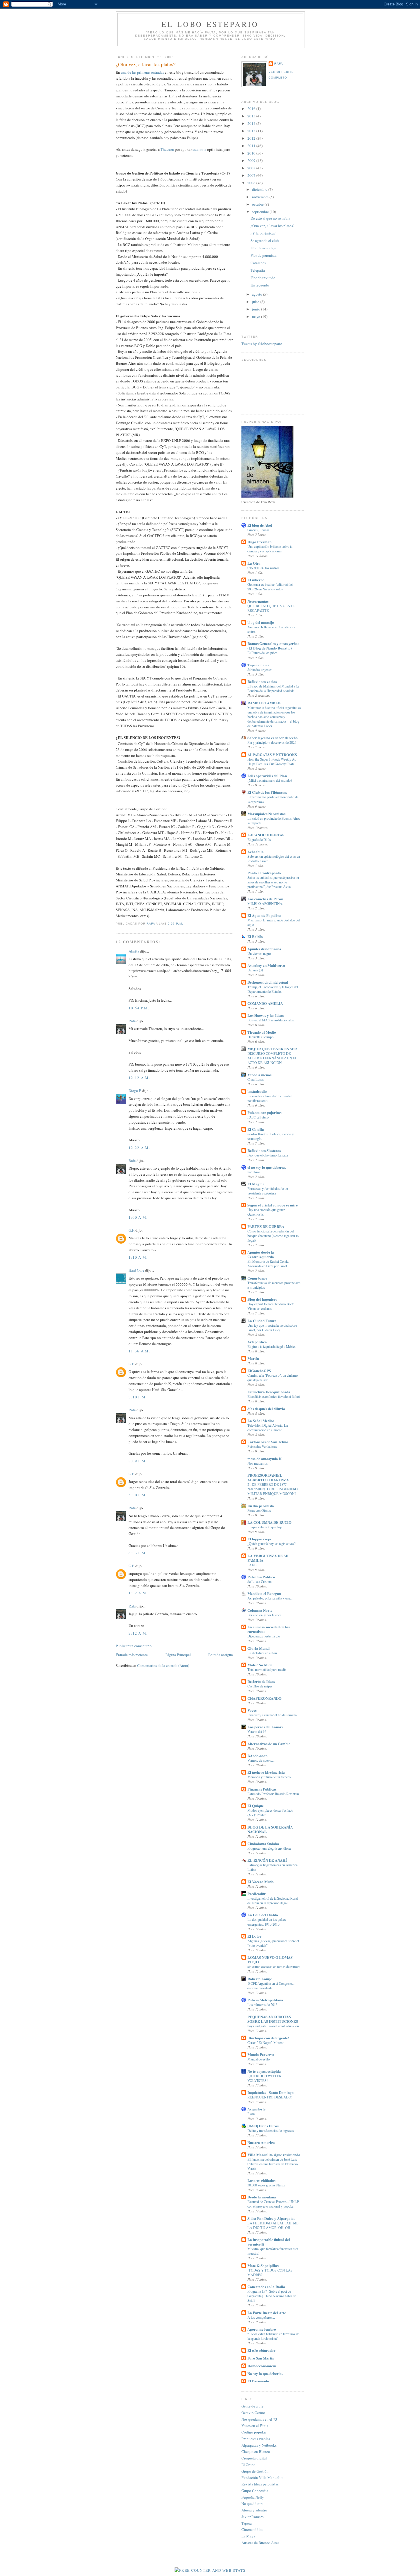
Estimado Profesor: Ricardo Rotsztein (273, 1794)
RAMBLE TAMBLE (264, 703)
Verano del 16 (257, 1731)
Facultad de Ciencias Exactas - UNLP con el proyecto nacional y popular (273, 2204)
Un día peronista (261, 1506)
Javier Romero (253, 2517)
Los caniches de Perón (265, 899)
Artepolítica (257, 1342)
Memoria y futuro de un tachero (269, 1777)
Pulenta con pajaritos (264, 1112)
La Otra (254, 563)
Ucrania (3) (255, 970)
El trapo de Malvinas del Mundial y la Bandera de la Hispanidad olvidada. (273, 688)
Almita (134, 951)
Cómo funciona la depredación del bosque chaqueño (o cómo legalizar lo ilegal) (273, 1236)
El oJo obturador (261, 2350)
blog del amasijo (261, 622)
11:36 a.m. (139, 1351)
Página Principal (178, 1655)
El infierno (256, 580)
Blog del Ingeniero (262, 1299)
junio (257, 309)
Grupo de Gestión (255, 2471)
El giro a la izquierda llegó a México (272, 1346)
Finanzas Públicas (262, 1789)
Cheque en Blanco (256, 2451)
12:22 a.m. (139, 1148)
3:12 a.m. (138, 1633)
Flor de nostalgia (264, 248)
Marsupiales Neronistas (266, 814)
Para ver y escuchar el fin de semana (272, 1715)
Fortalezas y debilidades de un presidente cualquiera (268, 1191)
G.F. (132, 1230)
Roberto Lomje (260, 1979)
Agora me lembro (262, 2329)
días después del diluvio (266, 1409)
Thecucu (167, 149)
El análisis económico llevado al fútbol (274, 1396)
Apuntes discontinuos (264, 949)
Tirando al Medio (262, 1032)
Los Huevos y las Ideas (266, 1015)
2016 (252, 109)
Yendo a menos (259, 1075)
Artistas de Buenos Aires (260, 2543)
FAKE (252, 1565)
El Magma (256, 1184)
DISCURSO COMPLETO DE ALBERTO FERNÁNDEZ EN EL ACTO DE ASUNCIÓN (272, 1058)
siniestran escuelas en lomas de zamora (274, 1966)
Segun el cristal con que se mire (273, 1205)
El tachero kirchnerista (266, 1772)
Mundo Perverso (261, 2054)
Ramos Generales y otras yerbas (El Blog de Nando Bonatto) (273, 646)
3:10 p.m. (138, 1397)
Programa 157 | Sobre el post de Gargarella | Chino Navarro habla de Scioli (272, 2296)
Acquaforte (256, 2109)
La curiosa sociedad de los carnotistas (269, 1629)
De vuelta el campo (260, 1037)
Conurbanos (257, 1278)
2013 (252, 131)
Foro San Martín (261, 2358)
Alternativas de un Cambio (269, 1744)
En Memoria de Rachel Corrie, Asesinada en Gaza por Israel (268, 1264)
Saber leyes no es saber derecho (273, 738)
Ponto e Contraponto (264, 873)
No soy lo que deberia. (265, 2373)
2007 (252, 175)
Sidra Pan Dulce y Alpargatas (271, 2218)
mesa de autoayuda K (265, 1459)
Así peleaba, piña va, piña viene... (270, 1598)
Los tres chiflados (261, 2180)
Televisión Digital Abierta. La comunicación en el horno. (268, 1428)
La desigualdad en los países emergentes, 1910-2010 (267, 1922)
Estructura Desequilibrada (269, 1392)
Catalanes (258, 263)
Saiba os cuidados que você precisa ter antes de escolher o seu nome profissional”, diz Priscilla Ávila (273, 882)
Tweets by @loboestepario (262, 344)
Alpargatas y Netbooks (259, 2445)
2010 (252, 153)
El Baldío (255, 936)
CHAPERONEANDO (264, 1698)
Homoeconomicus (262, 2366)
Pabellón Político (261, 1577)
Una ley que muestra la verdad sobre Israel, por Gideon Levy (272, 1328)
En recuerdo (260, 285)
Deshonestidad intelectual (268, 982)
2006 (252, 183)
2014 (252, 123)
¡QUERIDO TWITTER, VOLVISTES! (265, 2078)
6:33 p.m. (138, 1553)
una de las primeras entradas (142, 72)
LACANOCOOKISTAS (266, 835)
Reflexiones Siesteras (264, 1150)
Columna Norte (260, 1610)
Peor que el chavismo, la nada (268, 1155)
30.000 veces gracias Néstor (266, 2185)
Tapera (247, 2523)
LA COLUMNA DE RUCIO (269, 1522)
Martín (253, 1358)
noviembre (261, 197)
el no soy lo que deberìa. (267, 1167)
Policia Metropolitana (265, 2000)
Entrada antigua (221, 1655)
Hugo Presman (259, 542)
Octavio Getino (253, 2413)
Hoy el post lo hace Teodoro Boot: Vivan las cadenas (271, 1306)
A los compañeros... (261, 2317)
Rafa (132, 1021)
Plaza (251, 2114)
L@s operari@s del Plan (267, 776)
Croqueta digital (254, 2458)
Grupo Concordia (255, 2491)
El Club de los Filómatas (267, 792)
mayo (257, 316)
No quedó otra (252, 2503)
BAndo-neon (257, 1756)
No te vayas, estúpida (264, 2071)
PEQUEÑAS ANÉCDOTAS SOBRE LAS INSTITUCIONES (273, 2019)
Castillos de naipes (260, 1686)
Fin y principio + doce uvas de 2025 (272, 742)
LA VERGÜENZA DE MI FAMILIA (268, 1558)
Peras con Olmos (259, 1510)
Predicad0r (257, 1894)
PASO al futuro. (258, 1117)
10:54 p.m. (139, 1008)
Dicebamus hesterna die (264, 1636)
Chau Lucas (256, 1079)
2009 (252, 161)
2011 (252, 146)
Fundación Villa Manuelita (262, 2477)
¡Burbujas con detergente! (268, 2038)
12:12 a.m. (139, 1078)
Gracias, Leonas (258, 530)
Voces (252, 1710)
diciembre (260, 189)
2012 (252, 138)
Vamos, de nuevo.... (261, 1760)
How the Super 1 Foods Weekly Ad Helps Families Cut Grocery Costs (272, 761)
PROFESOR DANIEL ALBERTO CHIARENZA (268, 1477)
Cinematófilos (252, 2529)
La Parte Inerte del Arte (267, 2313)
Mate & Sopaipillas (263, 2265)
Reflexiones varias (262, 681)
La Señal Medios (261, 1421)
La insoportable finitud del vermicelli (269, 2242)
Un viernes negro (259, 953)
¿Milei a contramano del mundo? (270, 780)
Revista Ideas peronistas (260, 2484)
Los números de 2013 (262, 2004)
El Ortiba (248, 2465)
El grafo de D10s (259, 839)
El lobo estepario (210, 24)
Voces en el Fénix (255, 2425)
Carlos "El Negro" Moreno (266, 2042)
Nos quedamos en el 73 (259, 2419)
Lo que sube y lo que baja (265, 1527)
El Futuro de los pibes (262, 653)
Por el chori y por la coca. (265, 1615)
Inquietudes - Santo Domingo (271, 2092)
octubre (258, 204)
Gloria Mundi (259, 1648)
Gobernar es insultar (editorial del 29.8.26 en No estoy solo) (270, 587)
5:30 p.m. (138, 1495)
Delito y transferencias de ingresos (271, 2130)
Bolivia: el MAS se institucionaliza (271, 1020)
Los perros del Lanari (265, 1727)
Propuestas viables (256, 2439)
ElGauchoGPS (259, 1371)
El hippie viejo (259, 1539)
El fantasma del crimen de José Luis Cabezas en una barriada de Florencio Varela (273, 2164)
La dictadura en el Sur (262, 1653)
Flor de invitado (263, 278)
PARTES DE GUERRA (266, 1226)
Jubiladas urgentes (260, 669)
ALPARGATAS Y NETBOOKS (272, 754)
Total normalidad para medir (267, 1669)
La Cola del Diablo (263, 1915)
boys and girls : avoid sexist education (273, 2026)
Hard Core (136, 1270)
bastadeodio (257, 1091)
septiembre (261, 212)
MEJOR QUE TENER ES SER (272, 1049)
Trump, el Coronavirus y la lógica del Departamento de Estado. (273, 989)
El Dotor (254, 1936)
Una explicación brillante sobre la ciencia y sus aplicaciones (270, 549)
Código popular (254, 2432)
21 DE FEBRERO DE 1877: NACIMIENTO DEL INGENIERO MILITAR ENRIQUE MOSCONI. (273, 1489)
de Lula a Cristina (259, 1581)
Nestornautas (258, 601)
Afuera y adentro (254, 2510)
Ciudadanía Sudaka (263, 1844)
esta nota (199, 149)
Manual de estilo (259, 2059)
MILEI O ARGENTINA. (265, 903)
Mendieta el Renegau (264, 1593)
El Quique (256, 1806)
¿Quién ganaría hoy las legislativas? (271, 1543)
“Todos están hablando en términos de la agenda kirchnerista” (273, 2336)
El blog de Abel (260, 525)
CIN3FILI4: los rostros (263, 568)
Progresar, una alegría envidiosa (269, 1848)
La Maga (248, 2536)
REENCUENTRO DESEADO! (270, 2097)
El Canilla (256, 1129)
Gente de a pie (252, 2406)
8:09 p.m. (138, 1461)
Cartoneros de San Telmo (268, 1442)
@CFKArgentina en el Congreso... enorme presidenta (271, 1986)
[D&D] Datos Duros (263, 2126)
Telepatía (258, 270)
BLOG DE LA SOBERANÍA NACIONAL (270, 1829)
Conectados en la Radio (266, 2287)
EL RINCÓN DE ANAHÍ (267, 1860)
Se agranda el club (265, 240)
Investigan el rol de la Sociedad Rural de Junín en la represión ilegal (273, 1901)
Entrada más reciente (132, 1655)
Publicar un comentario (134, 1646)
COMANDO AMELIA (265, 1003)
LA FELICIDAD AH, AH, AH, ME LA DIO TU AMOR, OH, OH (273, 2225)
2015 (252, 116)
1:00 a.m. (138, 1217)
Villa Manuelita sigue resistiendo (274, 2155)
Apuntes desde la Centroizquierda (261, 1254)
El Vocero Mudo (261, 1882)
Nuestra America (261, 2142)
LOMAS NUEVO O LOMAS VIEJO (270, 1959)
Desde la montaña (262, 2197)
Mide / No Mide (260, 1665)
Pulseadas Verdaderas (262, 1446)
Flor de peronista (264, 255)
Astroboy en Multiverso (266, 965)
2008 (252, 168)
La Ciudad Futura (262, 1321)
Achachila (256, 852)
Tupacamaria (258, 665)
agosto (258, 294)
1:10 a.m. (138, 1257)
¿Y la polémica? (263, 233)
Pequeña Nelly (253, 2497)
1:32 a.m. (138, 1593)
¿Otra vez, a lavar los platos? (273, 226)
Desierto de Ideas (261, 1681)
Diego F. (135, 1090)
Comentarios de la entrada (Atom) (163, 1665)
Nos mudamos (258, 1463)
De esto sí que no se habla (270, 218)
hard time (254, 1172)
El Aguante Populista (264, 915)
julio (256, 302)
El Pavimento (258, 2381)
